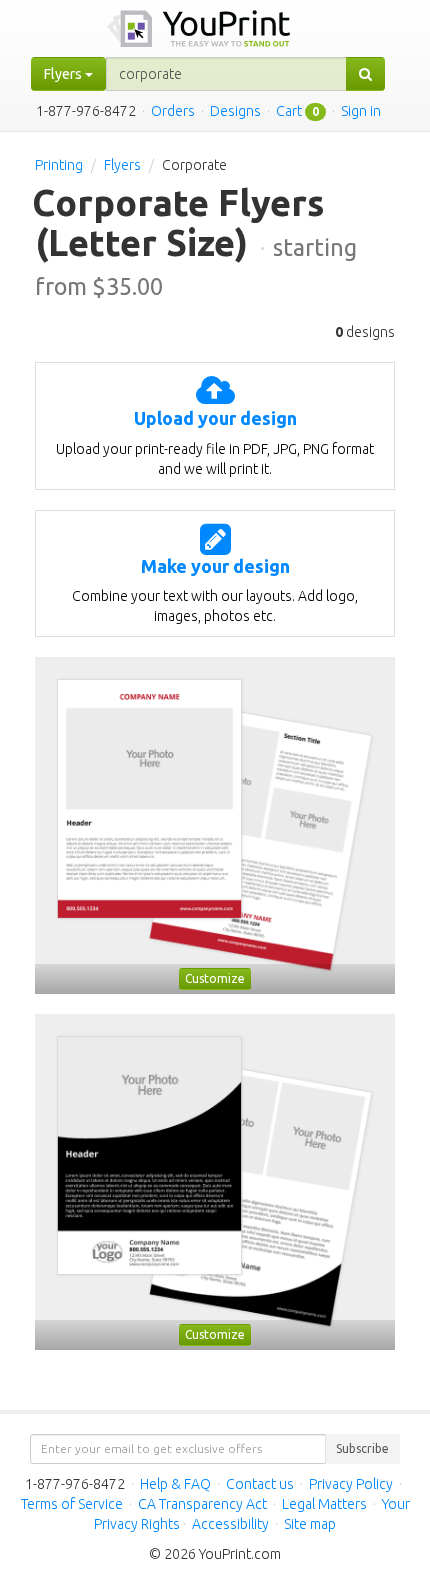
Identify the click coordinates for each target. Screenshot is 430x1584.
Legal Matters (324, 1504)
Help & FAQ (175, 1484)
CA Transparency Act (202, 1504)
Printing (59, 165)
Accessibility (230, 1524)
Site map (310, 1524)
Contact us (260, 1484)
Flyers (122, 165)
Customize (215, 978)
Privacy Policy (351, 1484)
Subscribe (362, 1448)
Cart (289, 111)
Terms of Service (72, 1504)
